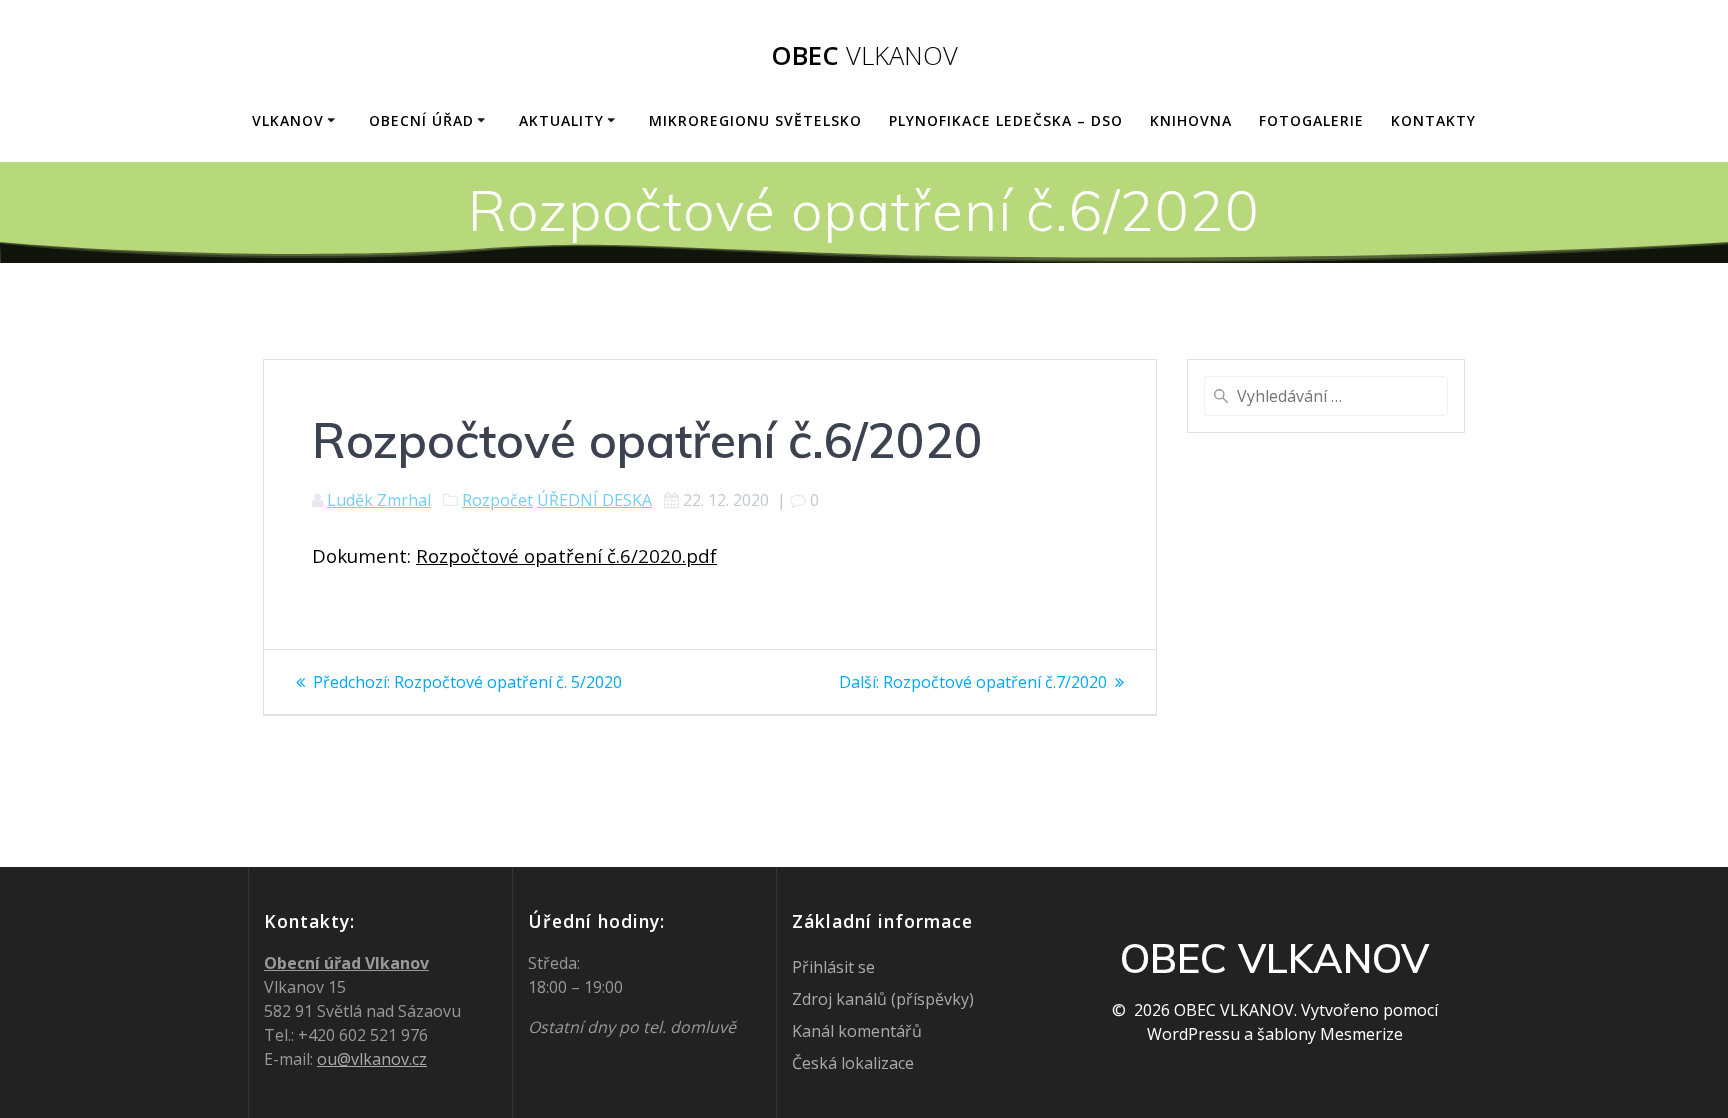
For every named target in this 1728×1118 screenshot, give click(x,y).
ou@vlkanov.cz (372, 1059)
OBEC (864, 56)
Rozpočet (497, 500)
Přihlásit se (833, 967)
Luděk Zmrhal (379, 500)
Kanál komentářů (857, 1031)
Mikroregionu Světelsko (755, 120)
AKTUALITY (561, 120)
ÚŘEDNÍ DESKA (594, 500)
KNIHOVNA (1191, 120)
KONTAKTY (1433, 120)
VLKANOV (288, 120)
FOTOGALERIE (1311, 120)
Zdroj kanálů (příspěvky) (883, 999)
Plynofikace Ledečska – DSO (1006, 120)
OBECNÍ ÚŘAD (421, 120)
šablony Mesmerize (1330, 1034)
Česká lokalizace (853, 1063)
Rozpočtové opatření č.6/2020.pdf (566, 555)
